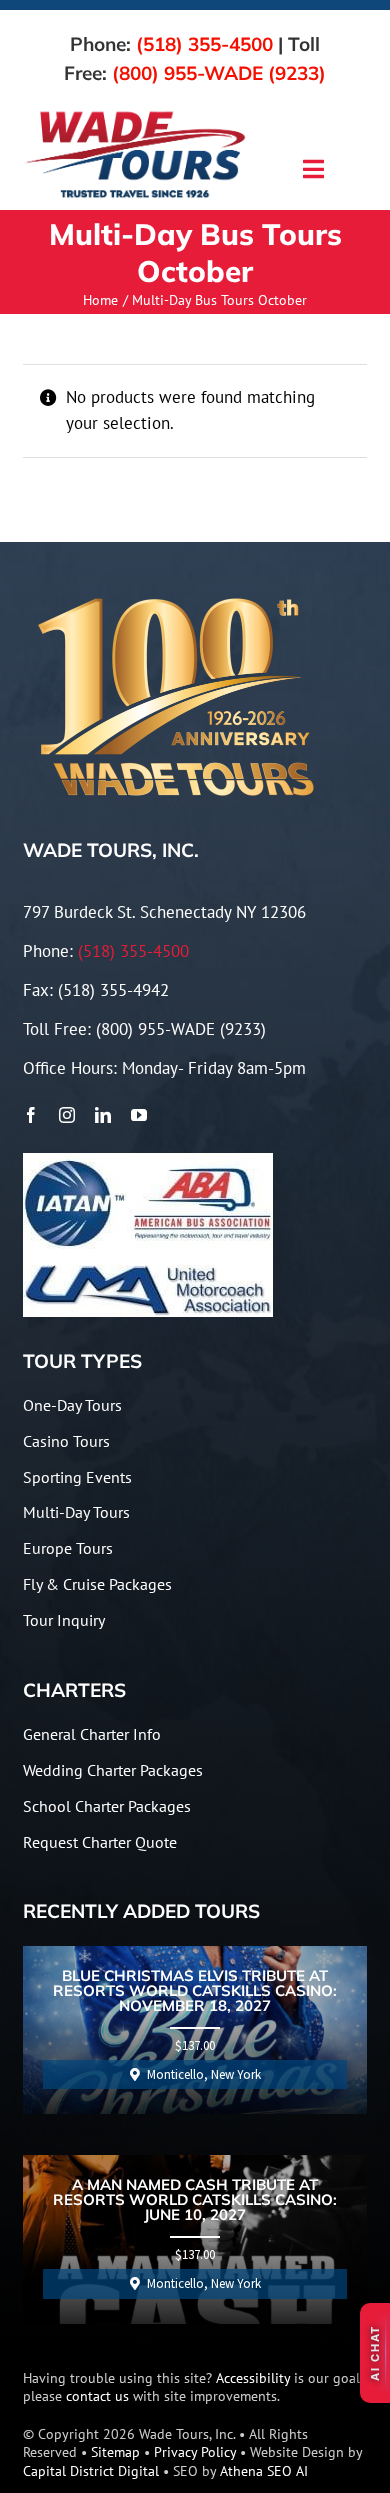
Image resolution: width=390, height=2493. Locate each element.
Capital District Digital (91, 2471)
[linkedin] (103, 1115)
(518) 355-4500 (204, 44)
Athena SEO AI (264, 2471)
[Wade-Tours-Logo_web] (135, 115)
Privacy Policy (195, 2452)
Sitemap (115, 2452)
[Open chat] (375, 2353)
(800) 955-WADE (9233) (219, 73)
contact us (97, 2396)
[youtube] (139, 1115)
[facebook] (31, 1115)
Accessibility (253, 2378)
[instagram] (67, 1115)
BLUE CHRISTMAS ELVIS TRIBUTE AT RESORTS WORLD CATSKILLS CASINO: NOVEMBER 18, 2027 (195, 1991)
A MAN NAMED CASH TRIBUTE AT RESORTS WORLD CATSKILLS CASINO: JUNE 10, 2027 (195, 2200)
